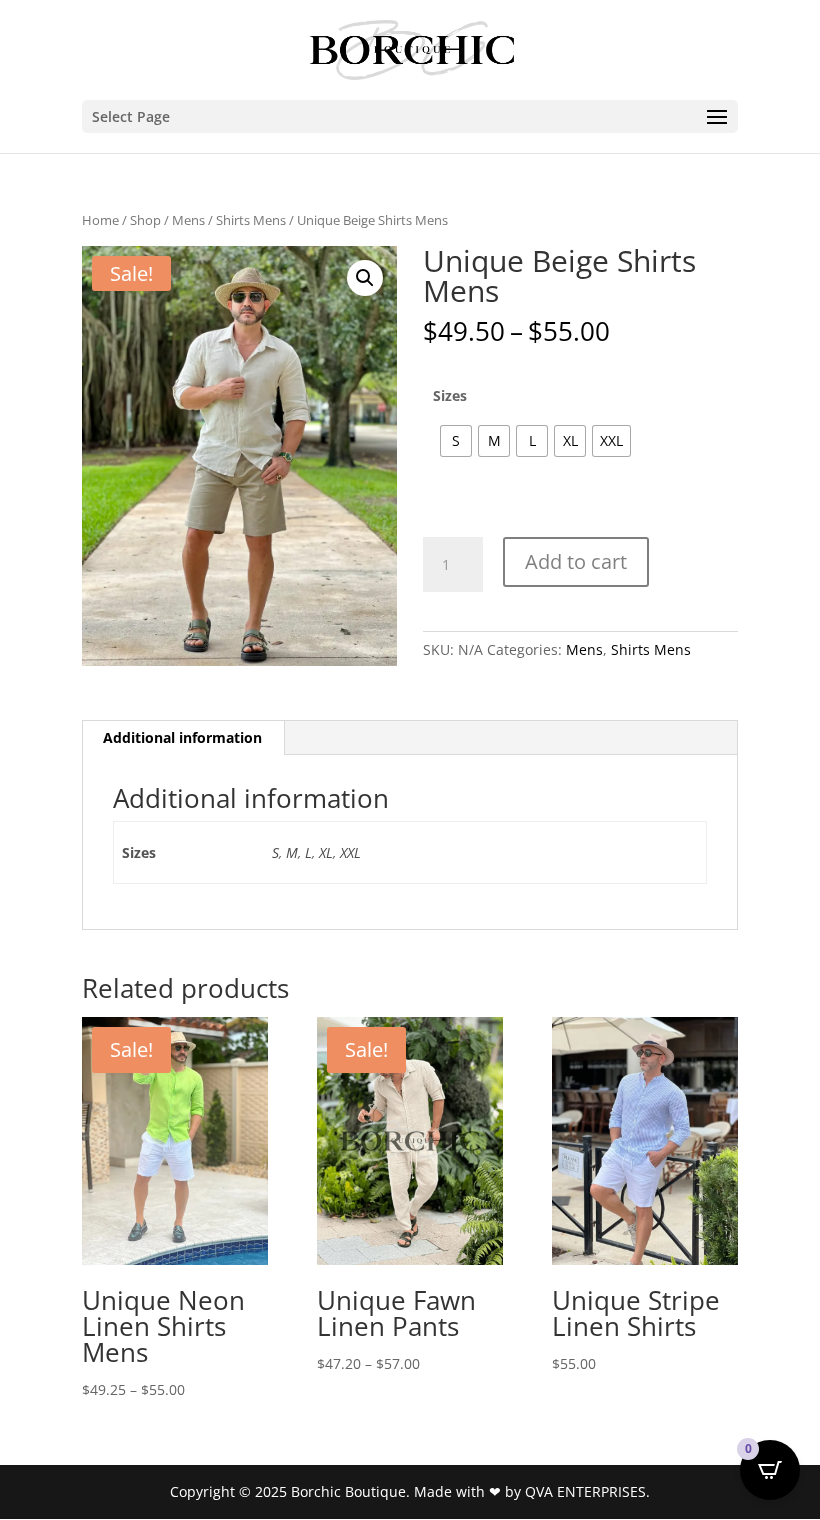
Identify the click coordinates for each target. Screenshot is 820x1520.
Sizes (450, 395)
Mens (188, 220)
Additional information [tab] (182, 737)
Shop (145, 220)
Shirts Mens (251, 220)
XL (326, 852)
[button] (365, 278)
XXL (350, 852)
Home (100, 220)
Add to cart (576, 561)
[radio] (456, 441)
